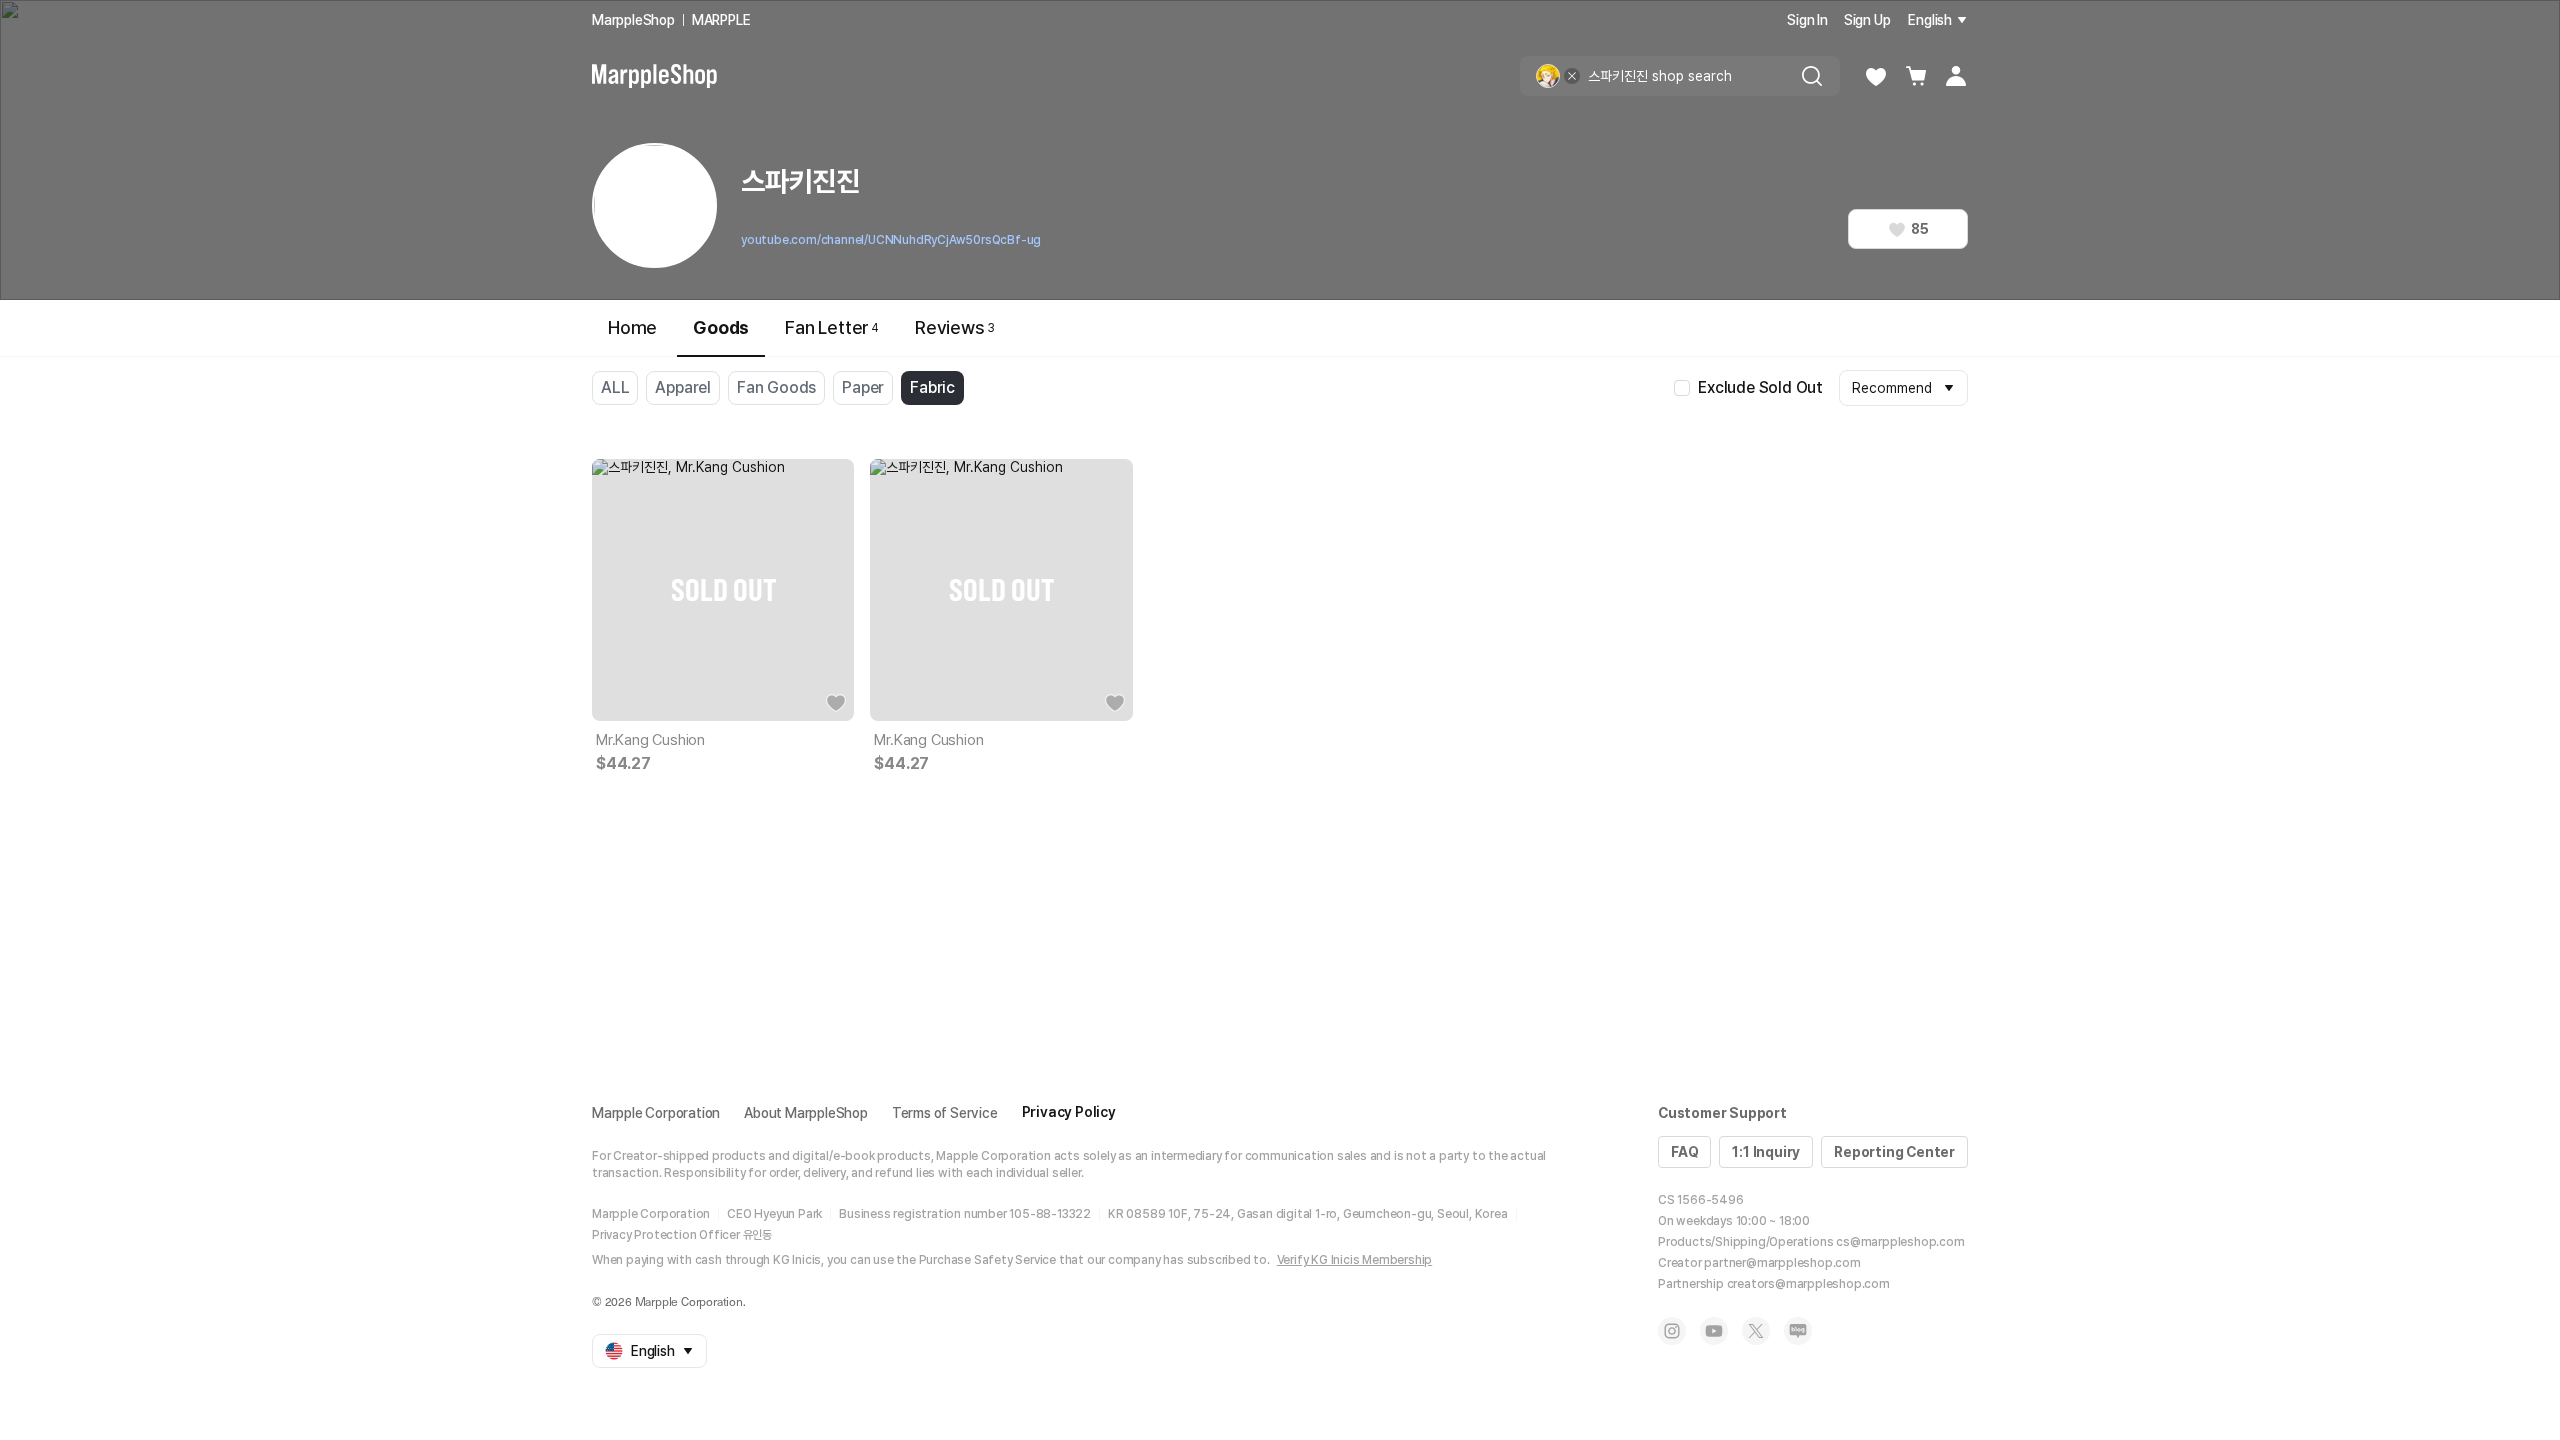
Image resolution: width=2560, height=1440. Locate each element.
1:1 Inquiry (1766, 1152)
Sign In (1807, 20)
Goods (721, 327)
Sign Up (1867, 20)
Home (632, 327)
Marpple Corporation (656, 1113)
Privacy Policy (1069, 1112)
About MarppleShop (806, 1113)
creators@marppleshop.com (1808, 1284)
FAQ (1684, 1152)
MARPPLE (721, 20)
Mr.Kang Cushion (650, 740)
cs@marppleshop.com (1900, 1242)
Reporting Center (1894, 1152)
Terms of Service (945, 1113)
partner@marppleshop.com (1782, 1263)
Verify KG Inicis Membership (1355, 1260)
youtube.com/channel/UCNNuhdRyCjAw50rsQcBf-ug (891, 240)
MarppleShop (633, 20)
